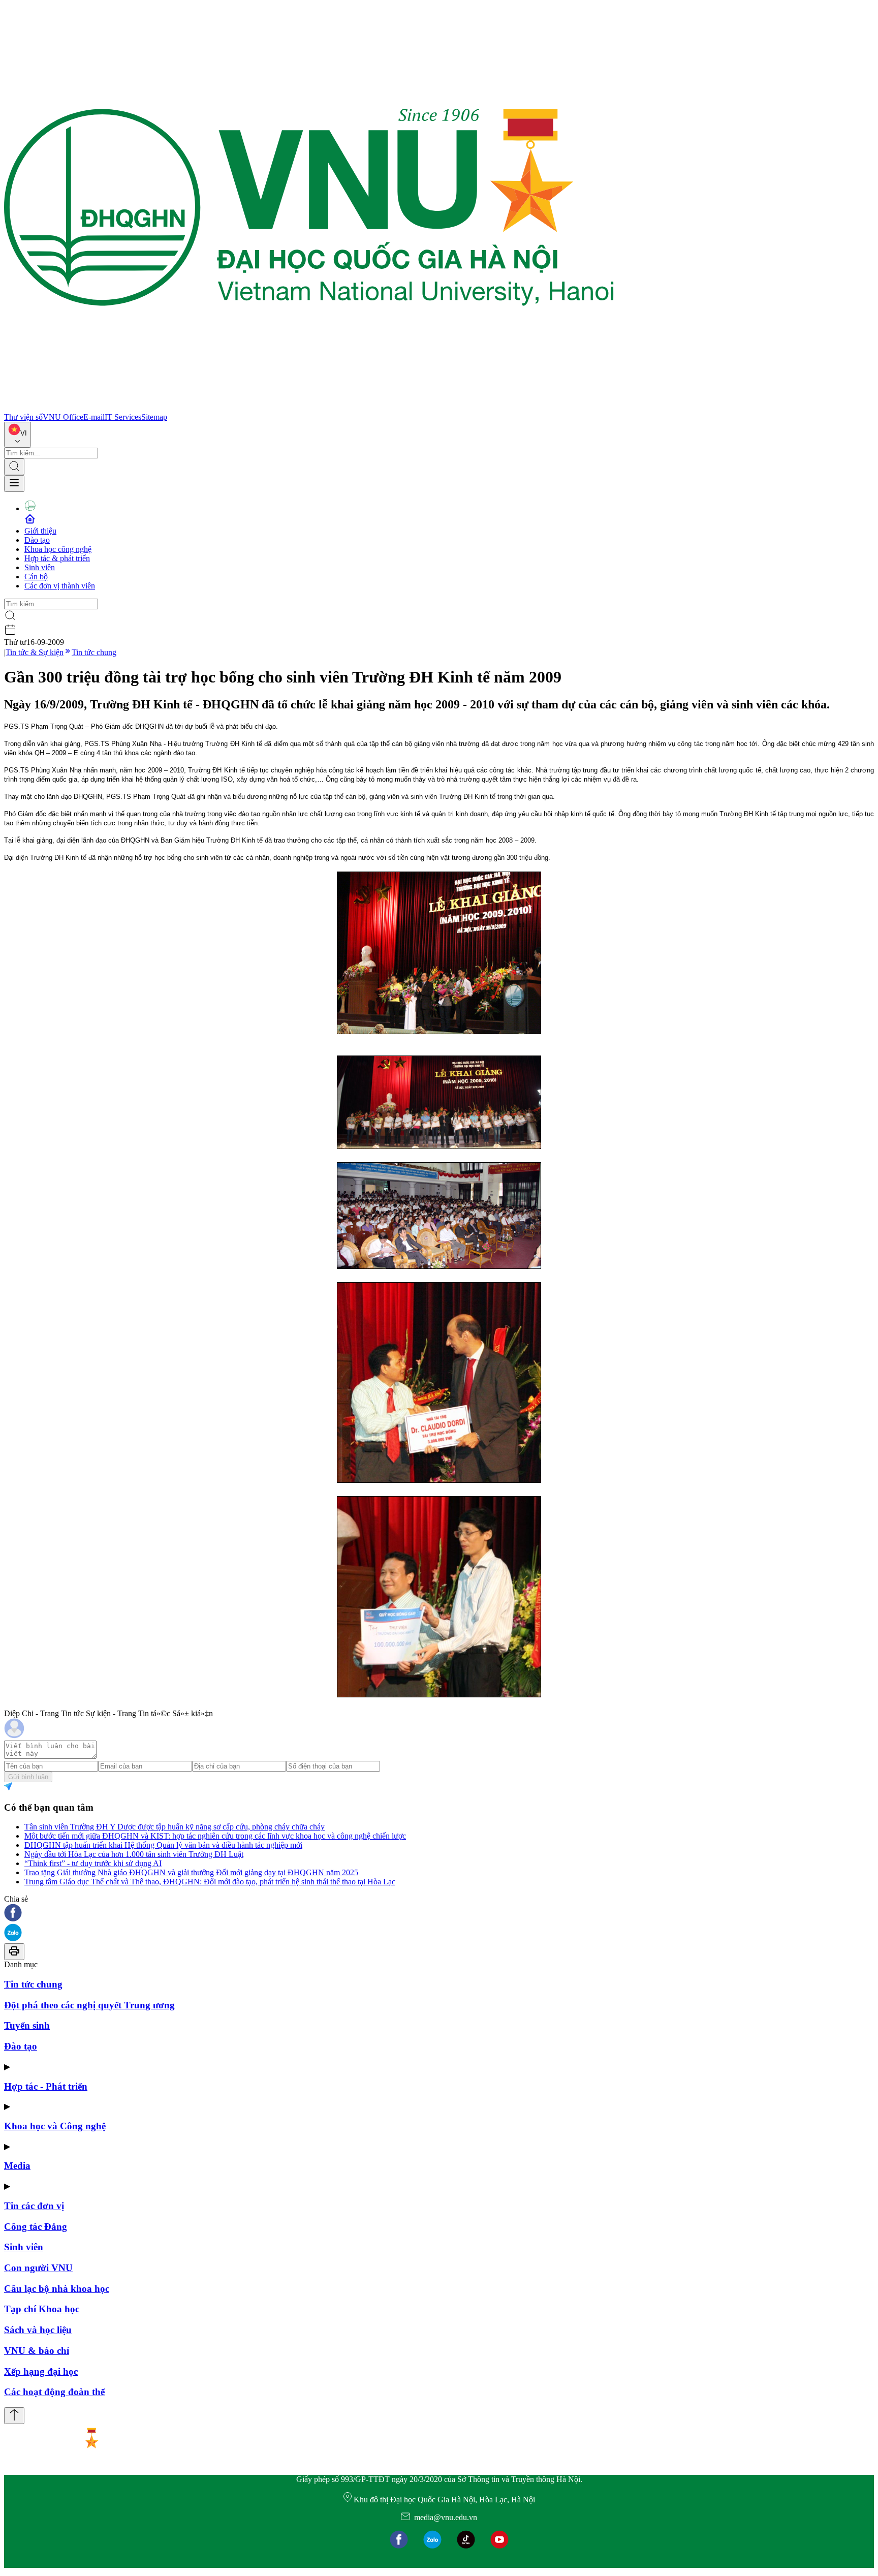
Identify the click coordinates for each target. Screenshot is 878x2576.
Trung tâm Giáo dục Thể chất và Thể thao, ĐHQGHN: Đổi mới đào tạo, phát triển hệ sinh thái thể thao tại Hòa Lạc (210, 1882)
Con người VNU (38, 2268)
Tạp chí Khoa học (42, 2309)
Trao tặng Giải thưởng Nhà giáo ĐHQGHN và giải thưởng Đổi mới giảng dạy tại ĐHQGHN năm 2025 (191, 1872)
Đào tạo (37, 540)
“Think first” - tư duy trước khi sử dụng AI (93, 1863)
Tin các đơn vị (34, 2206)
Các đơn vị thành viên (60, 586)
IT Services (123, 417)
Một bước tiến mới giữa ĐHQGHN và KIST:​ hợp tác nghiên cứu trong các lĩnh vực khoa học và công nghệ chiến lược (215, 1836)
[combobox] (18, 435)
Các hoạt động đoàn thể (54, 2392)
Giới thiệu (40, 531)
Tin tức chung (94, 652)
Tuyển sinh (27, 2025)
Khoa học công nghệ (58, 549)
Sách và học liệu (38, 2330)
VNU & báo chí (37, 2351)
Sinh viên (40, 567)
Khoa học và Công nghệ (55, 2126)
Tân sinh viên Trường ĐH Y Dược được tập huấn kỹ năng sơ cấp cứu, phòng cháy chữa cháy (175, 1827)
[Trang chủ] (309, 408)
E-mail (94, 417)
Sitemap (154, 417)
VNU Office (63, 417)
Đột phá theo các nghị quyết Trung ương (89, 2005)
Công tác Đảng (36, 2227)
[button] (439, 1914)
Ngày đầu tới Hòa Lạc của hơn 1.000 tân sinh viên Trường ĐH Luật (134, 1854)
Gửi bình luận (28, 1777)
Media (17, 2166)
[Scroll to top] (14, 2416)
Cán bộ (36, 577)
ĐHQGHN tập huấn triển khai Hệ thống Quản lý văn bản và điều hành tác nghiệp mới (163, 1845)
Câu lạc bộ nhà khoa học (57, 2289)
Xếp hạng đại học (41, 2371)
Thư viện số (23, 417)
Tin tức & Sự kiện (35, 652)
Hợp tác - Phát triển (46, 2086)
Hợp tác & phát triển (57, 558)
